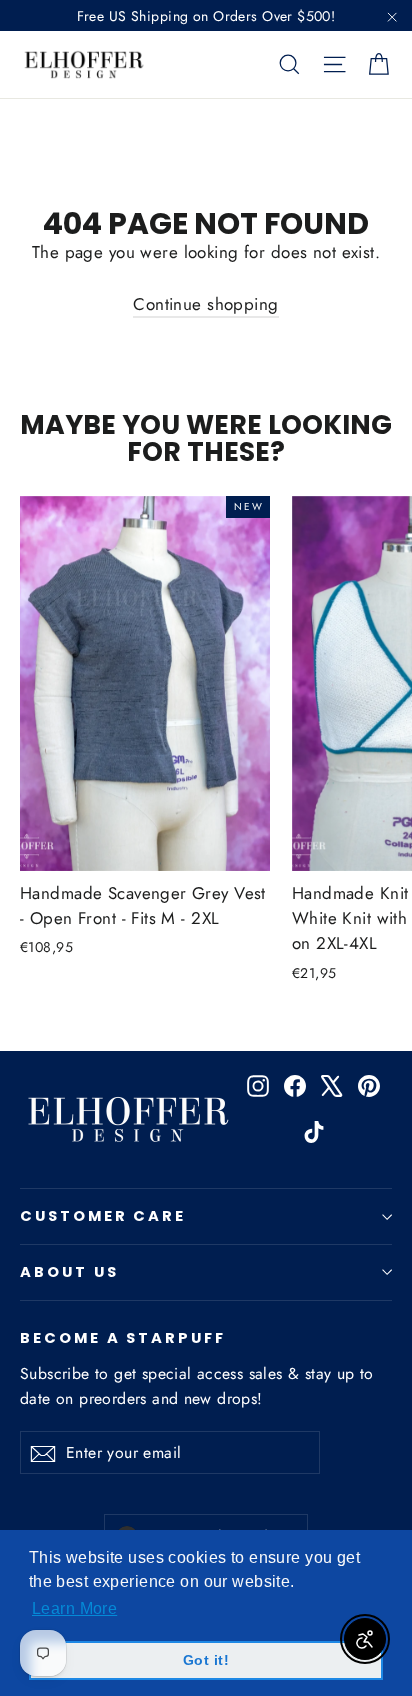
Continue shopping (205, 304)
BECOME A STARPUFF (123, 1337)
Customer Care (103, 1216)
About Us (69, 1272)
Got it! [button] (206, 1660)
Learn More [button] (74, 1608)
